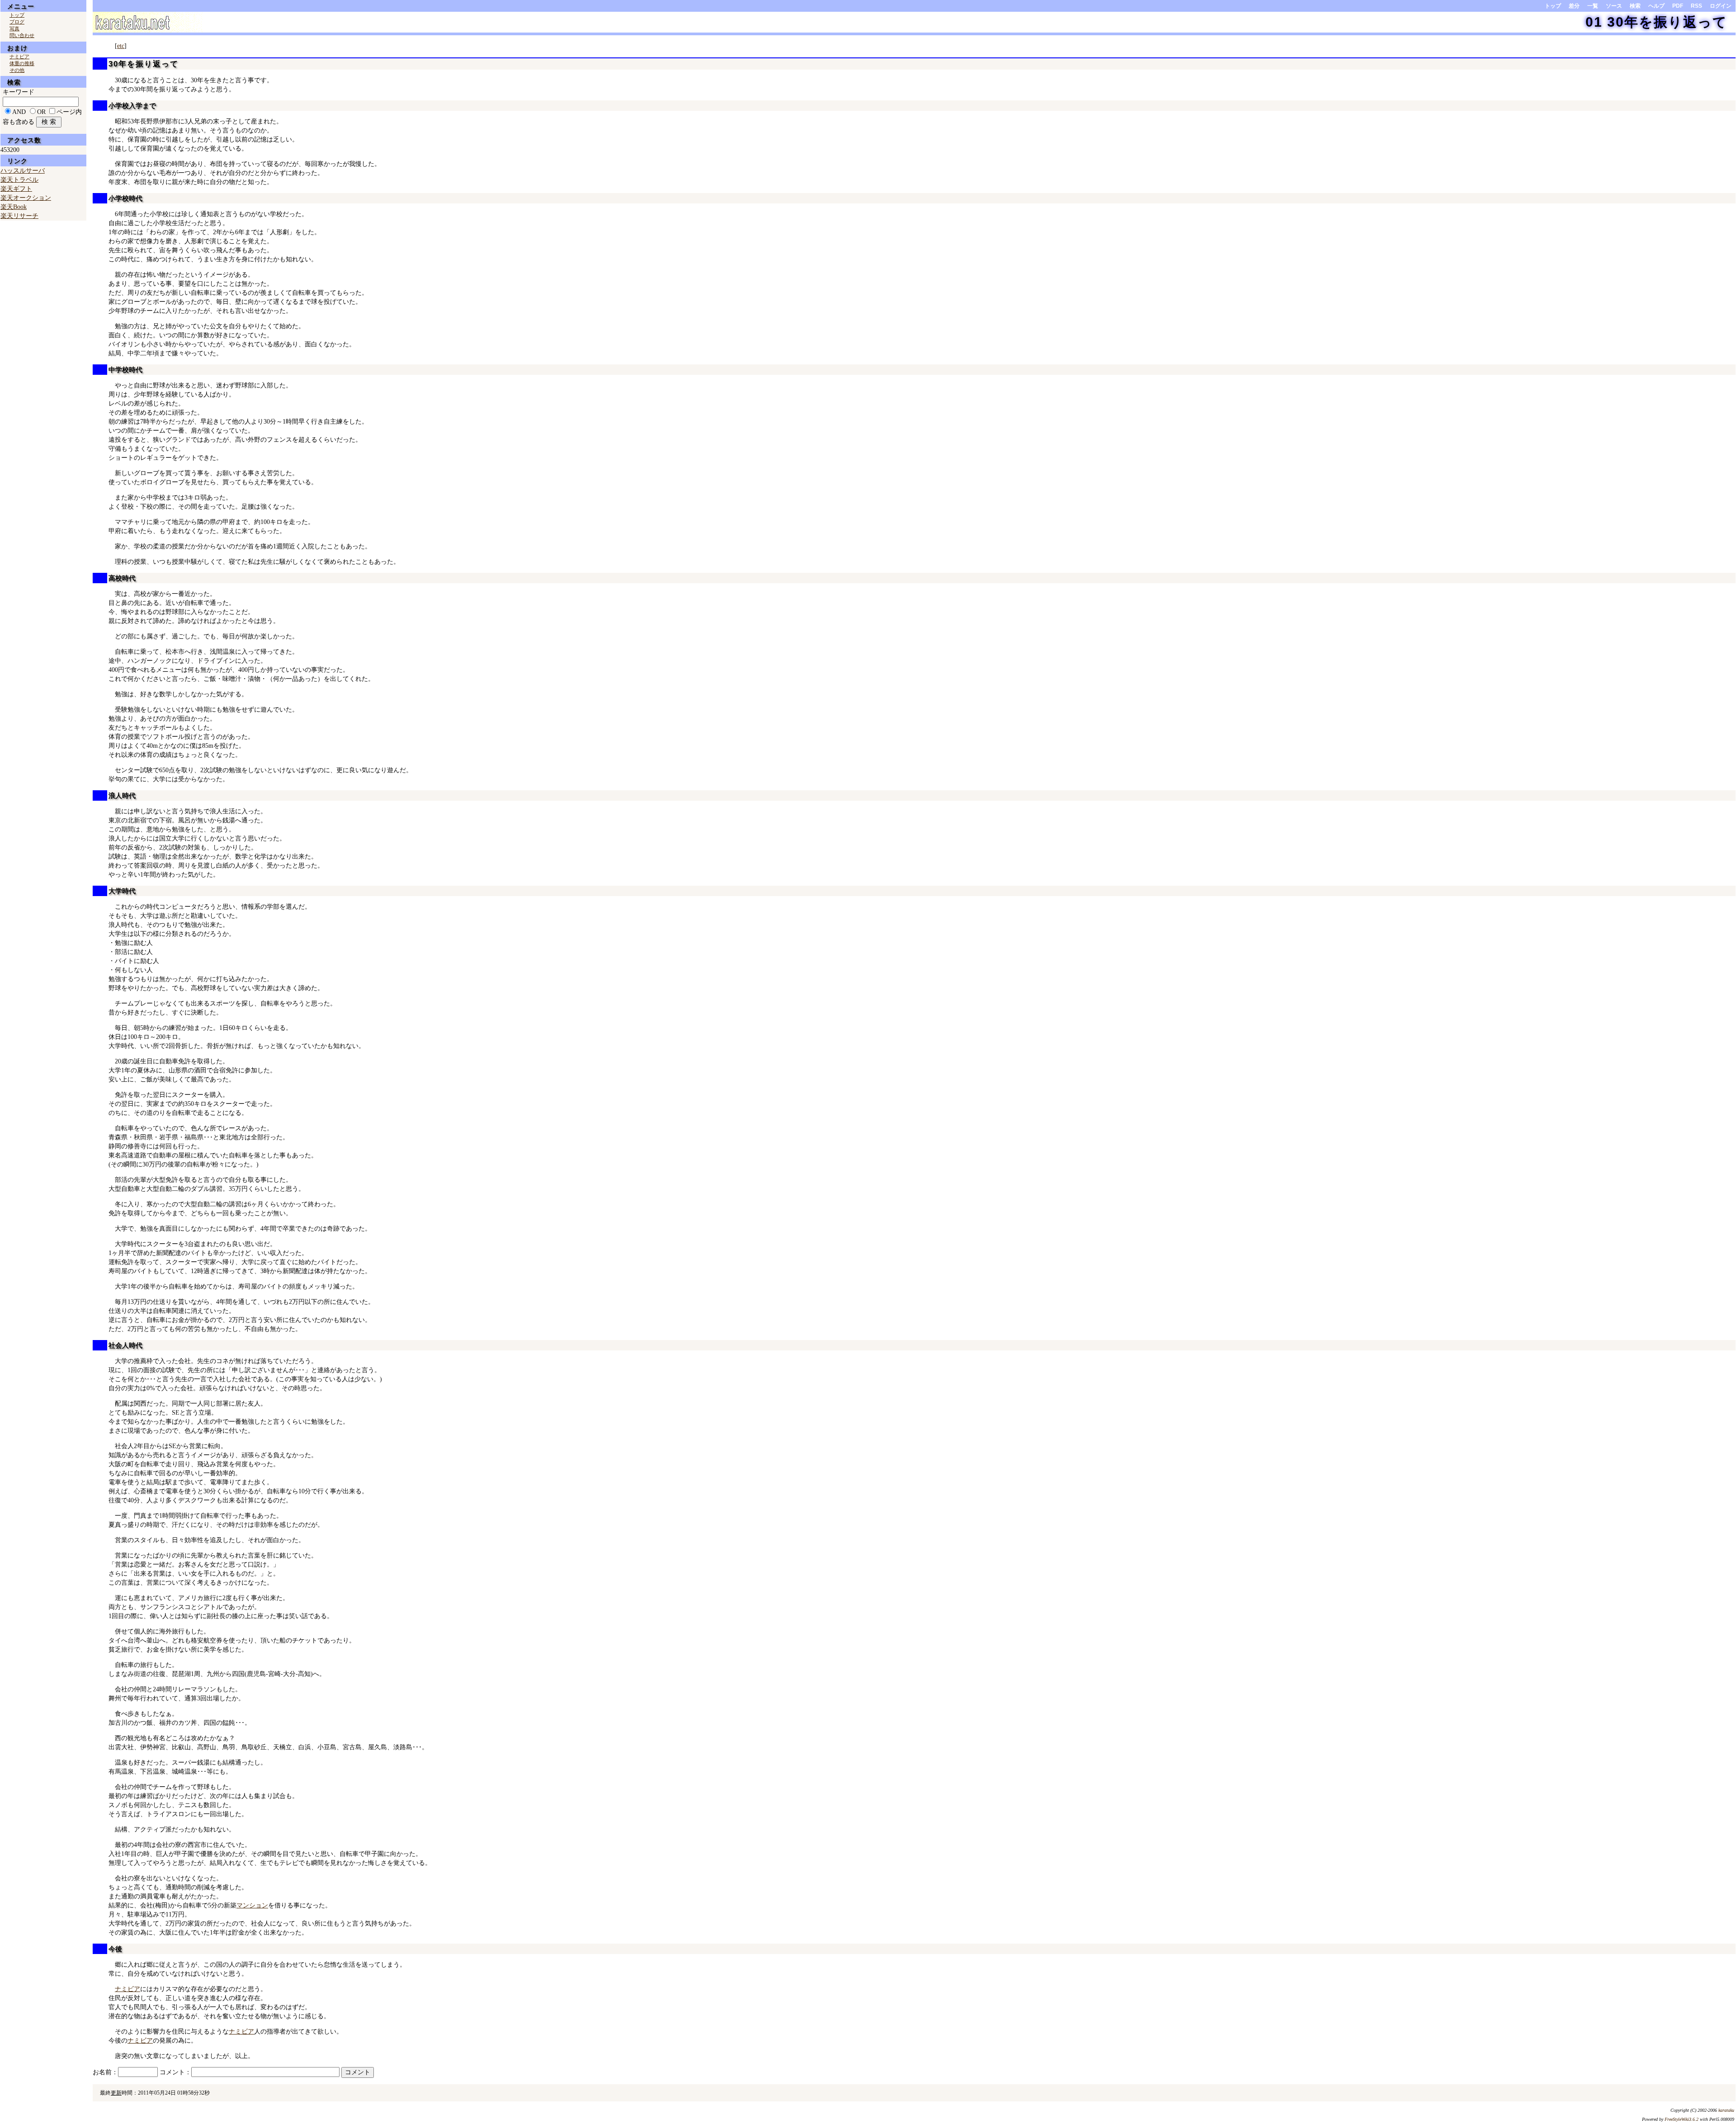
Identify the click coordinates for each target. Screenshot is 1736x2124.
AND (19, 112)
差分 (1574, 6)
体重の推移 (22, 63)
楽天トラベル (19, 180)
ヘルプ (1656, 6)
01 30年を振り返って (1656, 22)
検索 (1635, 6)
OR (41, 112)
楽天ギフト (16, 189)
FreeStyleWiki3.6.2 (1682, 2119)
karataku (1726, 2110)
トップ (1553, 6)
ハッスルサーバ (23, 171)
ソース (1614, 6)
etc (121, 46)
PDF (1678, 6)
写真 (14, 28)
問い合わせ (22, 35)
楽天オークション (26, 198)
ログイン (1721, 6)
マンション (252, 1905)
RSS (1696, 6)
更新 (116, 2093)
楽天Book (14, 207)
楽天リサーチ (19, 216)
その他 (17, 70)
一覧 (1593, 6)
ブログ (17, 22)
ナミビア (127, 1989)
